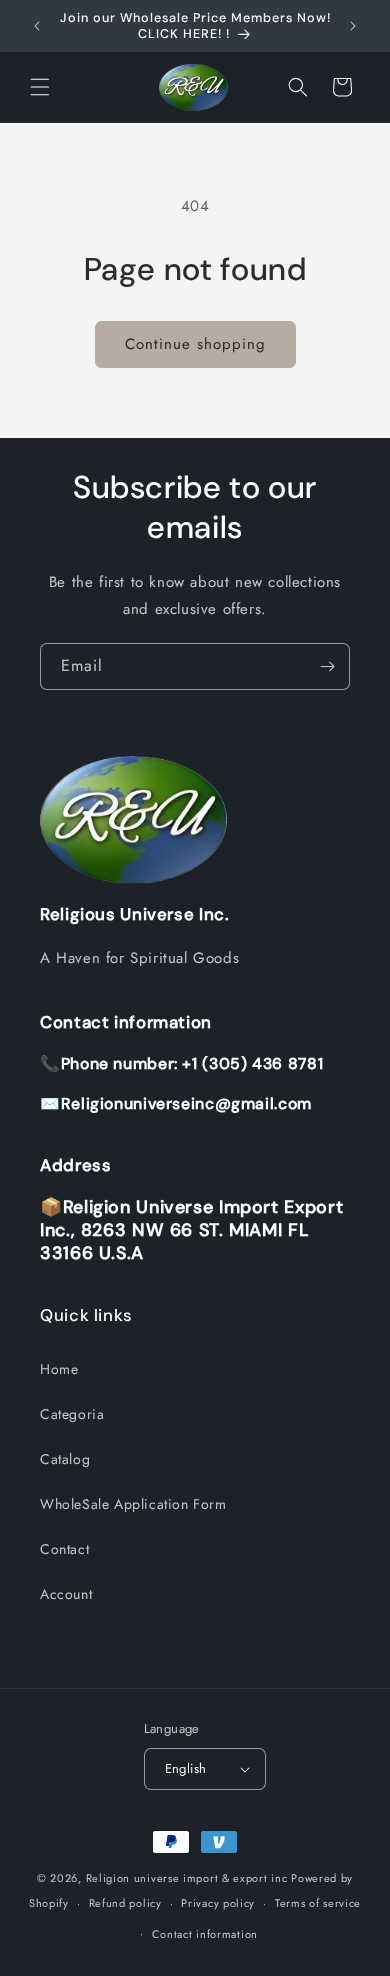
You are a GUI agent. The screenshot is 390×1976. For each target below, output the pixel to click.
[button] (40, 87)
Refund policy (125, 1903)
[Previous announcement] (37, 26)
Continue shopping (195, 344)
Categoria (72, 1414)
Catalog (65, 1459)
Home (59, 1369)
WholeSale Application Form (133, 1504)
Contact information (205, 1934)
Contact (64, 1549)
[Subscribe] (327, 666)
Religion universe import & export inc (189, 1878)
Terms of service (318, 1903)
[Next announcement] (353, 26)
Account (66, 1594)
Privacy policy (218, 1903)
